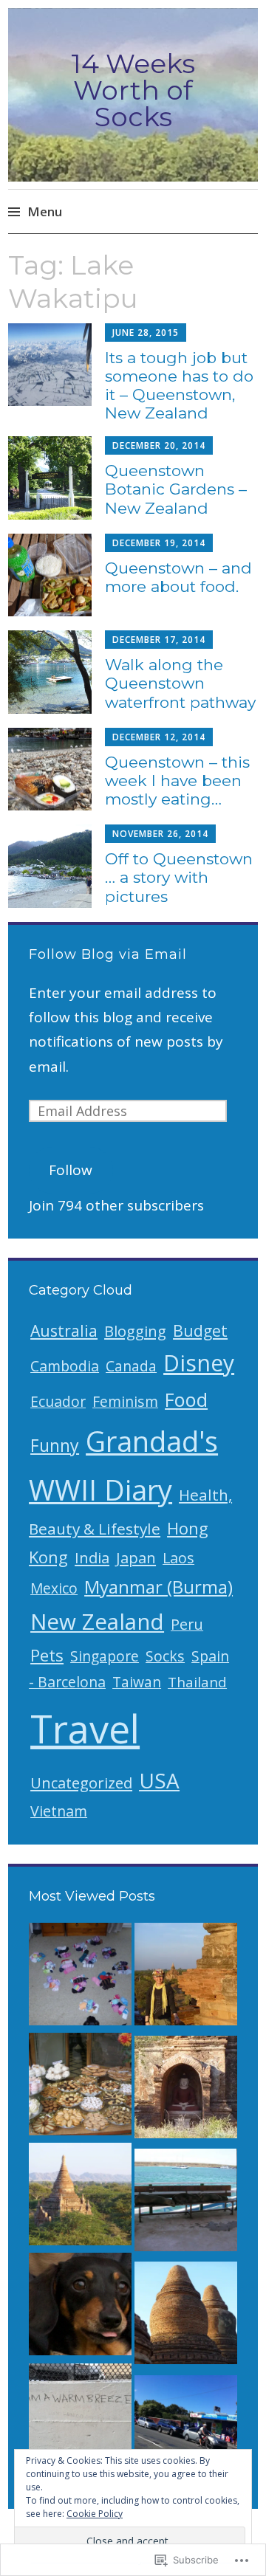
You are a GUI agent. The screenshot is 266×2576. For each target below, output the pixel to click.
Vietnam (59, 1811)
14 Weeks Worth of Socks (133, 90)
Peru (187, 1624)
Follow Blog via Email (108, 954)
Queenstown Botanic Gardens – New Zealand (176, 489)
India (92, 1557)
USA (159, 1780)
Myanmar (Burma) (158, 1587)
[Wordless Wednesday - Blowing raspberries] (80, 2308)
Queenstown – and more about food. (178, 577)
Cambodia (65, 1366)
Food (186, 1399)
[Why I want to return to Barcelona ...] (80, 2088)
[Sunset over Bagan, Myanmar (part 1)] (80, 2198)
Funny (55, 1445)
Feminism (125, 1401)
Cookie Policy (95, 2514)
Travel (85, 1728)
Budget (200, 1330)
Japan (136, 1557)
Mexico (54, 1588)
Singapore (105, 1656)
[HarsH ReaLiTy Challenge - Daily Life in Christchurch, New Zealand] (186, 2430)
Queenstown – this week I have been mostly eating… (177, 781)
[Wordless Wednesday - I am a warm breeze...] (80, 2418)
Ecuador (58, 1401)
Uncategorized (81, 1783)
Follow (71, 1170)
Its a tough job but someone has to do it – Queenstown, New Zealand (179, 386)
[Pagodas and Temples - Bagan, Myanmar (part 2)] (186, 2091)
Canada (131, 1366)
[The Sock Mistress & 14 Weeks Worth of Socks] (80, 1978)
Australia (64, 1330)
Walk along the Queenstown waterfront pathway (180, 683)
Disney (199, 1363)
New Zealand (97, 1621)
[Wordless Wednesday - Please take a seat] (186, 2204)
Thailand (197, 1682)
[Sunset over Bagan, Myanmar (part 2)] (186, 1978)
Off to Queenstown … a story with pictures (179, 877)
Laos (178, 1558)
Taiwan (137, 1682)
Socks (165, 1656)
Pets (47, 1655)
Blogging (135, 1331)
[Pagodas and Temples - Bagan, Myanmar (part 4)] (186, 2317)
